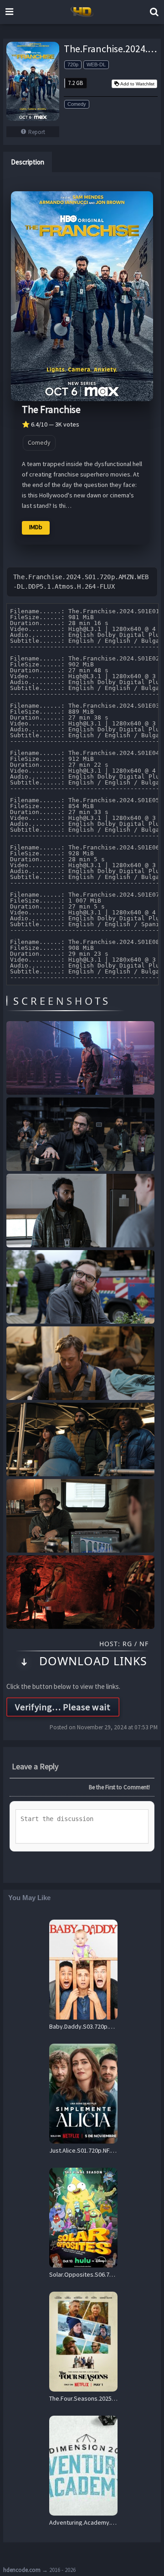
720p (73, 65)
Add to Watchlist (137, 84)
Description (28, 162)
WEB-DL (96, 65)
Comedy (77, 104)
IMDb (36, 527)
